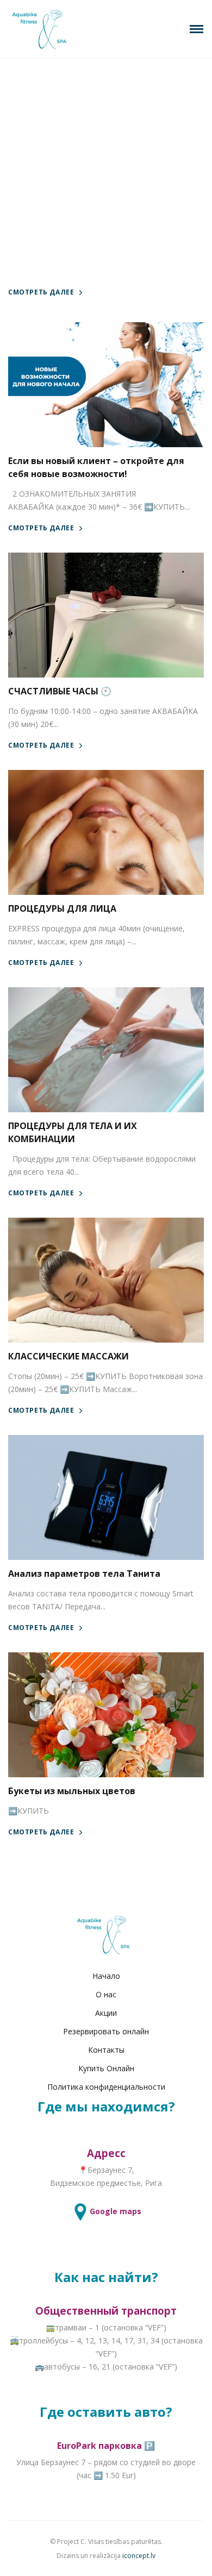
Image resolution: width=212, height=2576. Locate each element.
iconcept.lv (139, 2556)
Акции (106, 2013)
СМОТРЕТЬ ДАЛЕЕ (41, 292)
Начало (106, 1976)
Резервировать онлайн (106, 2031)
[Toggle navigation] (197, 29)
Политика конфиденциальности (106, 2087)
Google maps (116, 2211)
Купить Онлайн (106, 2068)
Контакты (106, 2050)
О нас (106, 1994)
